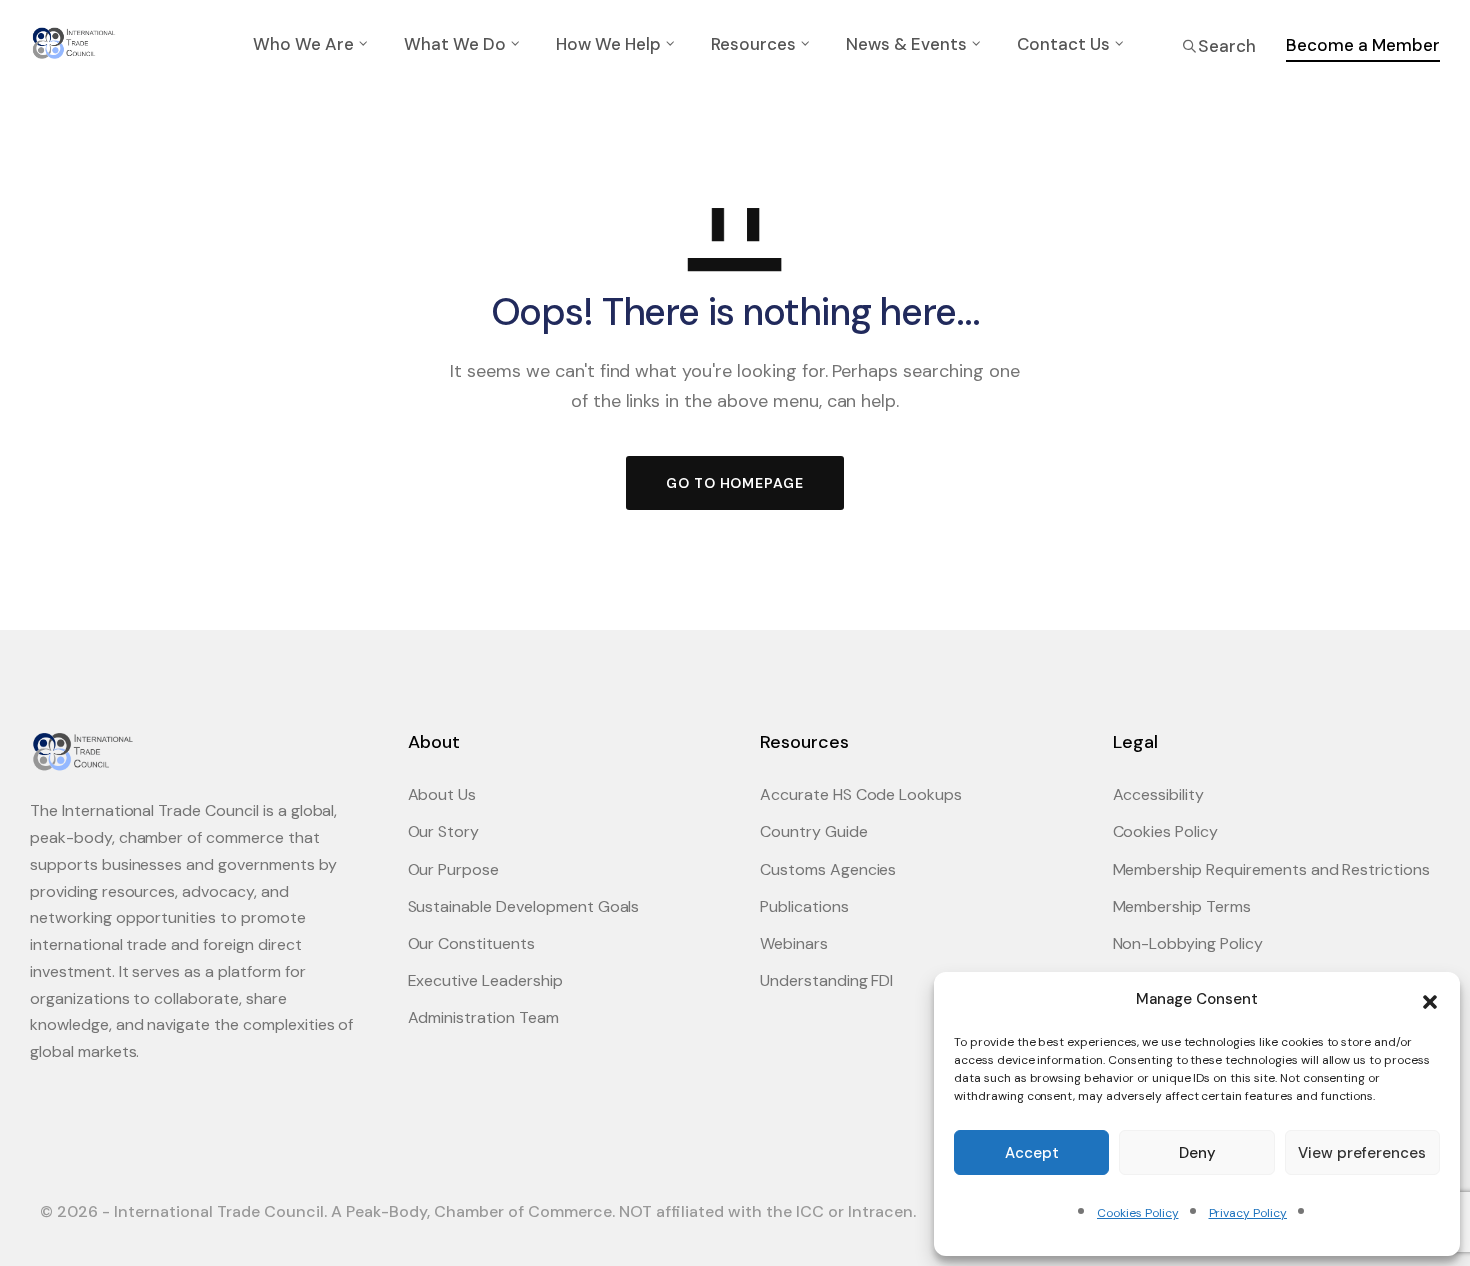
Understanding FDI (826, 980)
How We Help (608, 44)
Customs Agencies (828, 869)
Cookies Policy (1137, 1213)
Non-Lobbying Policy (1188, 943)
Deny (1197, 1153)
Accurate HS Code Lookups (861, 794)
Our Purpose (454, 869)
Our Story (444, 831)
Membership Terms (1182, 906)
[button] (1430, 1000)
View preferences (1362, 1153)
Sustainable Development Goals (524, 906)
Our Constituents (471, 943)
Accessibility (1159, 794)
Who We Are (303, 44)
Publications (804, 906)
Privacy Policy (1248, 1213)
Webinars (794, 943)
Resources (753, 44)
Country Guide (814, 831)
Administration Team (483, 1017)
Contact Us (1063, 44)
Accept (1032, 1153)
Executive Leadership (485, 980)
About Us (442, 794)
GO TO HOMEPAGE (735, 483)
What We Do (455, 44)
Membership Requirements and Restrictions (1272, 869)
